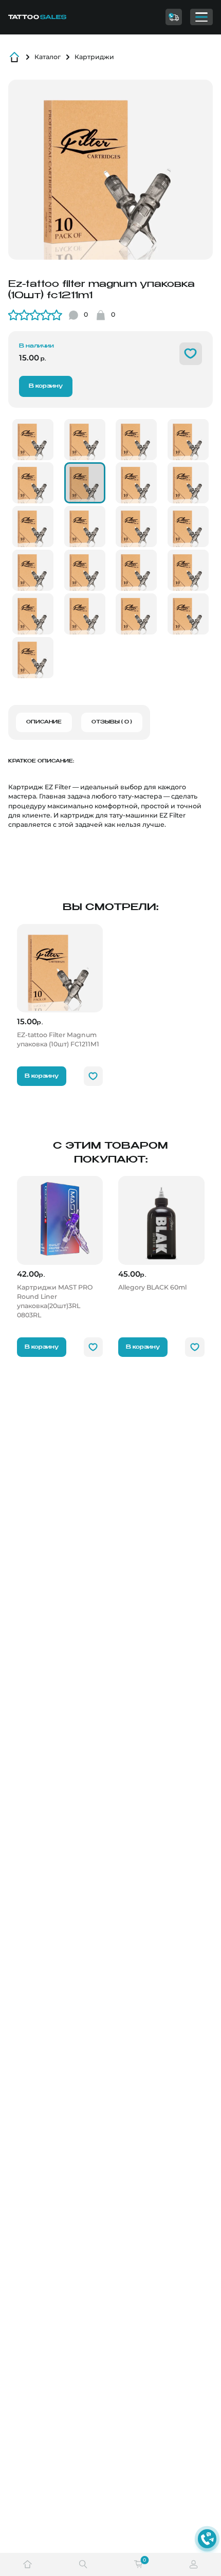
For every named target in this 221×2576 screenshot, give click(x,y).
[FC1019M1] (136, 570)
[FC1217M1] (188, 527)
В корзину (46, 386)
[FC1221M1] (85, 614)
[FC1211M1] (85, 483)
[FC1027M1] (33, 658)
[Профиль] (194, 2564)
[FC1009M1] (33, 483)
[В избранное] (191, 354)
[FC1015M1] (136, 527)
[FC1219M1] (85, 570)
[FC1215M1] (85, 527)
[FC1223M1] (188, 570)
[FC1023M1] (33, 614)
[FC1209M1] (188, 440)
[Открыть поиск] (83, 2564)
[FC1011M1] (136, 483)
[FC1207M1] (85, 440)
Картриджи (94, 57)
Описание (44, 722)
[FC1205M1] (33, 440)
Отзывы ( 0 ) (112, 722)
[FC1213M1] (188, 483)
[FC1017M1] (33, 570)
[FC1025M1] (188, 614)
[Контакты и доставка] (174, 17)
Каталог (48, 57)
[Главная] (52, 17)
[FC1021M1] (136, 614)
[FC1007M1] (136, 440)
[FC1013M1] (33, 527)
